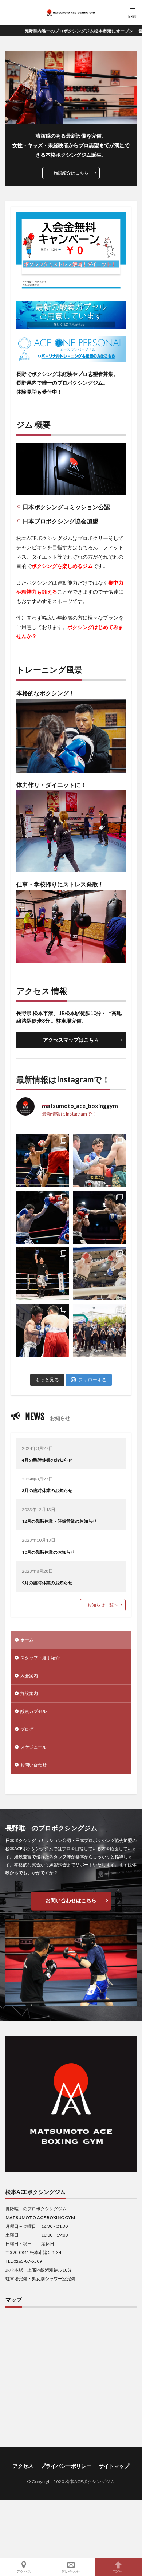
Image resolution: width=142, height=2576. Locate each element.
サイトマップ (114, 2466)
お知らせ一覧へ (103, 1605)
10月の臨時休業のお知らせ (48, 1552)
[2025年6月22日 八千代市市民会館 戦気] (43, 1330)
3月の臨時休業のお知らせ (47, 1490)
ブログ (27, 1729)
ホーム (27, 1640)
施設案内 (29, 1693)
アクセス (23, 2466)
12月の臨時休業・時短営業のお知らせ (59, 1521)
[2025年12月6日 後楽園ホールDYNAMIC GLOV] (99, 1161)
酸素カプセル (33, 1711)
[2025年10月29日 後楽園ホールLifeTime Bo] (43, 1217)
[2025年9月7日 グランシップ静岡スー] (43, 1274)
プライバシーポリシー (66, 2466)
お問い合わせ (33, 1765)
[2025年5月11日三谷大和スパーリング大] (99, 1330)
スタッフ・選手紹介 (40, 1658)
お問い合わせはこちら (71, 1900)
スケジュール (33, 1747)
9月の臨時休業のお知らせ (47, 1583)
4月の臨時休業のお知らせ (47, 1460)
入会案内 (29, 1676)
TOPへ (118, 2571)
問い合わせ (71, 2571)
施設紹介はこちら (71, 173)
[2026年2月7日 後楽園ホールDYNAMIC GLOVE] (43, 1161)
